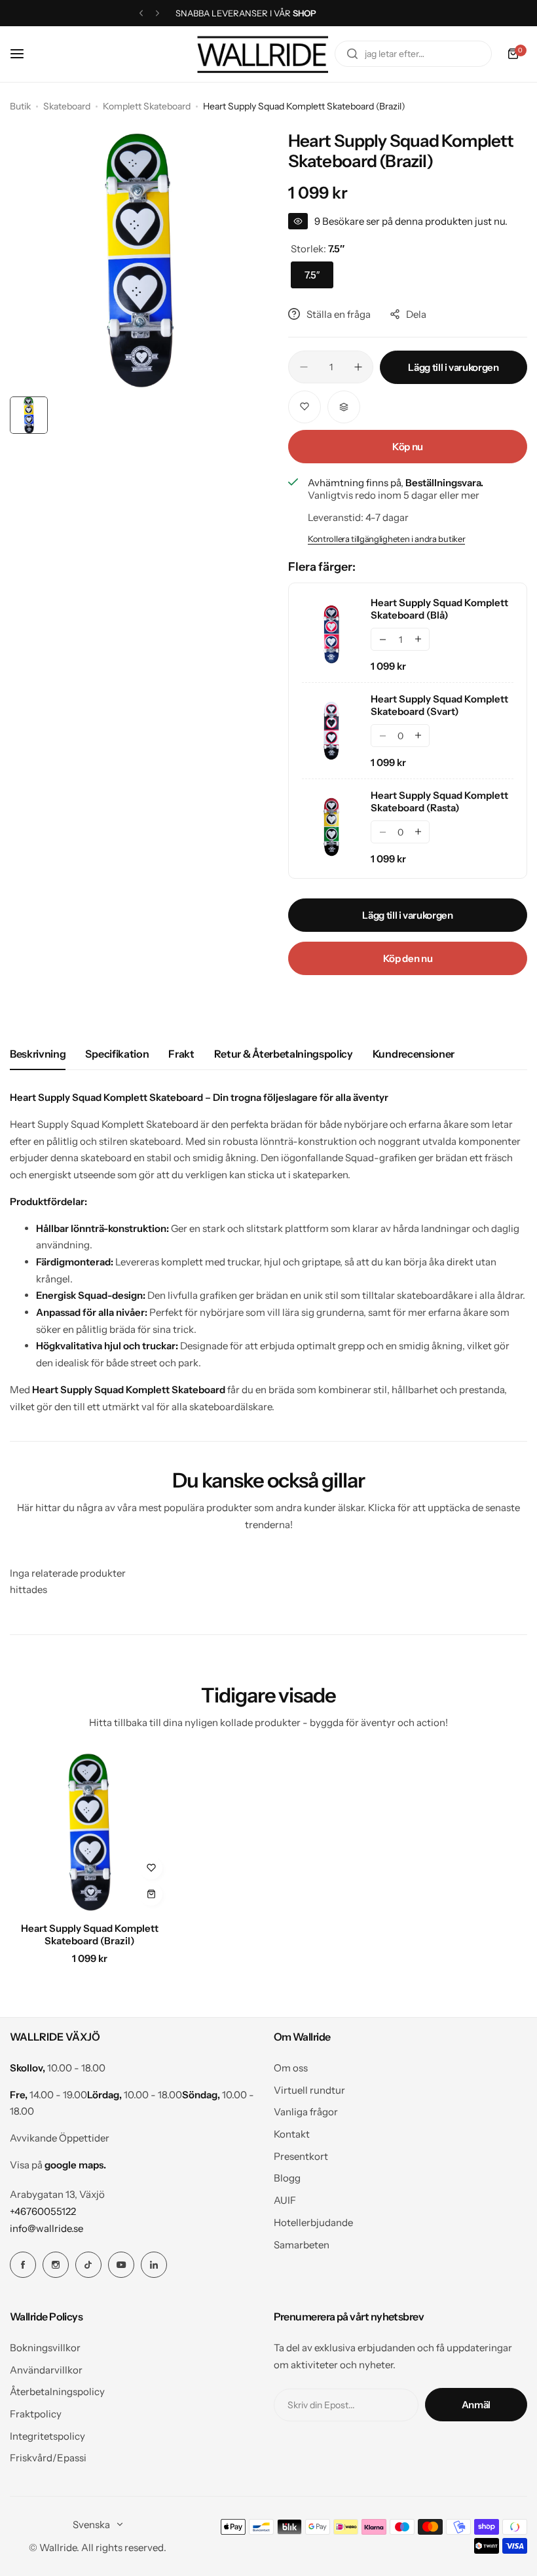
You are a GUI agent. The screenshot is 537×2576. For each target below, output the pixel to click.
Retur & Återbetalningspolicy (284, 1054)
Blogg (287, 2178)
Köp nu (408, 447)
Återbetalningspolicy (57, 2392)
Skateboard (67, 106)
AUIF (285, 2200)
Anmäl (476, 2405)
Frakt (181, 1054)
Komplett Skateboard (147, 106)
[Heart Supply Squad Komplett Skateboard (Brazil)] (89, 1832)
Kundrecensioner (414, 1054)
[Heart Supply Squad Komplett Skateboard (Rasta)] (331, 827)
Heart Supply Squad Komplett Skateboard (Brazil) (90, 1934)
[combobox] (413, 54)
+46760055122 (43, 2211)
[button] (141, 13)
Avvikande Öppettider (60, 2138)
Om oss (291, 2068)
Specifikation (117, 1054)
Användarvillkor (46, 2370)
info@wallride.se (46, 2228)
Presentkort (301, 2156)
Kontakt (292, 2134)
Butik (20, 106)
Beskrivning (38, 1054)
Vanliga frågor (306, 2112)
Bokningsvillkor (45, 2348)
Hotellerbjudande (313, 2222)
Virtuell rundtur (309, 2090)
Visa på (58, 2165)
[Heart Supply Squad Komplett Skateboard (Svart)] (331, 731)
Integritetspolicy (47, 2436)
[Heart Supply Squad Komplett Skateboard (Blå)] (331, 634)
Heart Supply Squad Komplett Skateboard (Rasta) (439, 801)
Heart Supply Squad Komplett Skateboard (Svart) (439, 705)
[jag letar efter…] (352, 54)
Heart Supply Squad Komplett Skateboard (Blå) (439, 609)
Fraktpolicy (36, 2414)
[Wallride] (263, 54)
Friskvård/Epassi (48, 2458)
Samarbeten (302, 2245)
